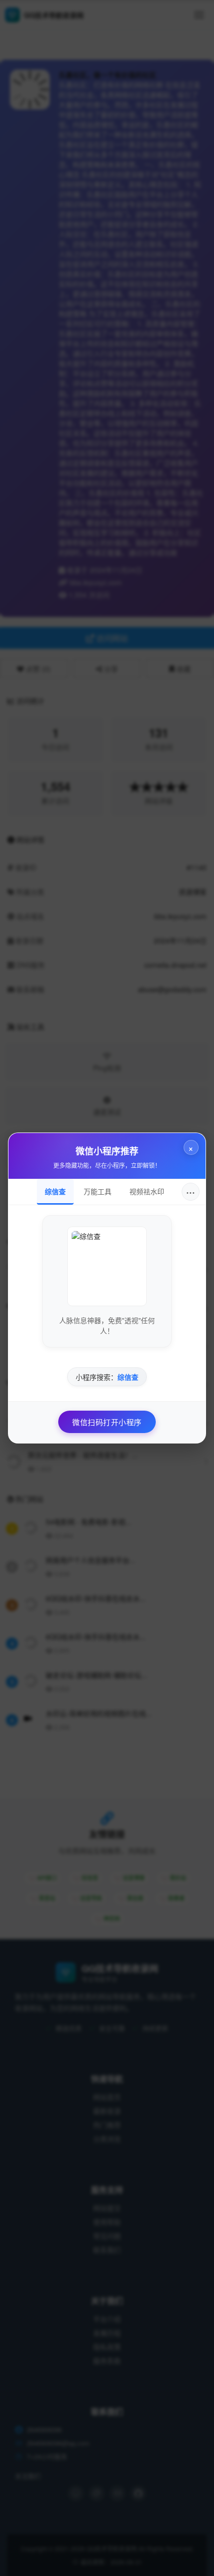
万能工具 (98, 1191)
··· (191, 1191)
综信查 (55, 1191)
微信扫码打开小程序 (107, 1422)
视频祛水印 (147, 1191)
